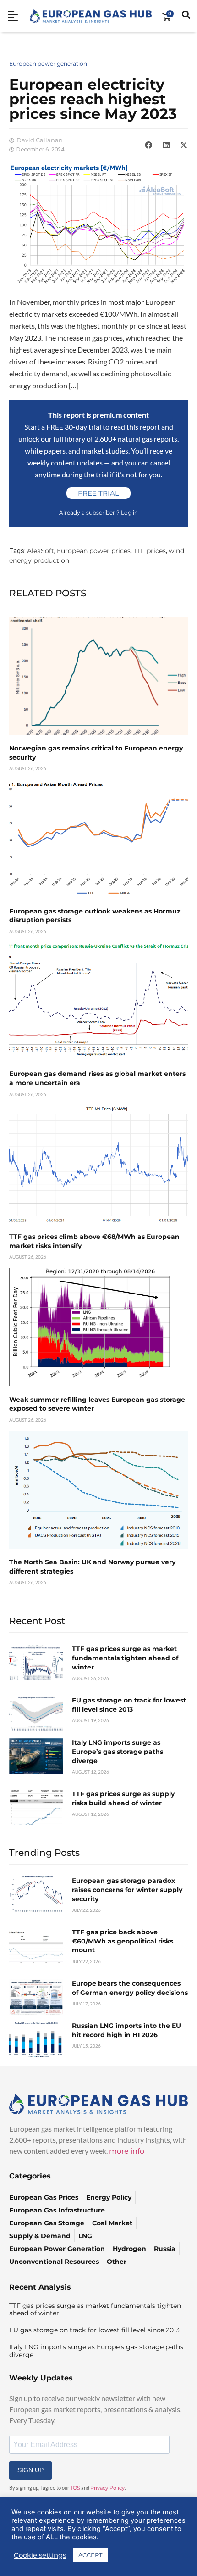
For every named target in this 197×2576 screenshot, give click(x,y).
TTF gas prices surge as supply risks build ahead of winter (123, 1798)
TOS (75, 2488)
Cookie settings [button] (40, 2555)
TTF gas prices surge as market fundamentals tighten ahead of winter (125, 1658)
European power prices (94, 551)
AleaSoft (41, 551)
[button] (148, 145)
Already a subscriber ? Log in (98, 512)
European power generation (48, 64)
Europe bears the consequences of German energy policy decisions (130, 1988)
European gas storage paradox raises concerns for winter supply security (127, 1890)
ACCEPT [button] (90, 2555)
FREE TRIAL (98, 493)
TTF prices (150, 551)
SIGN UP (30, 2470)
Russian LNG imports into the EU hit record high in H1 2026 (126, 2030)
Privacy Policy (107, 2488)
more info (127, 2151)
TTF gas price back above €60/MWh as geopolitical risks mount (123, 1941)
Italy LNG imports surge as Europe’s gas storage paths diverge (118, 1751)
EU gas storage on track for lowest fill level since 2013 (129, 1705)
